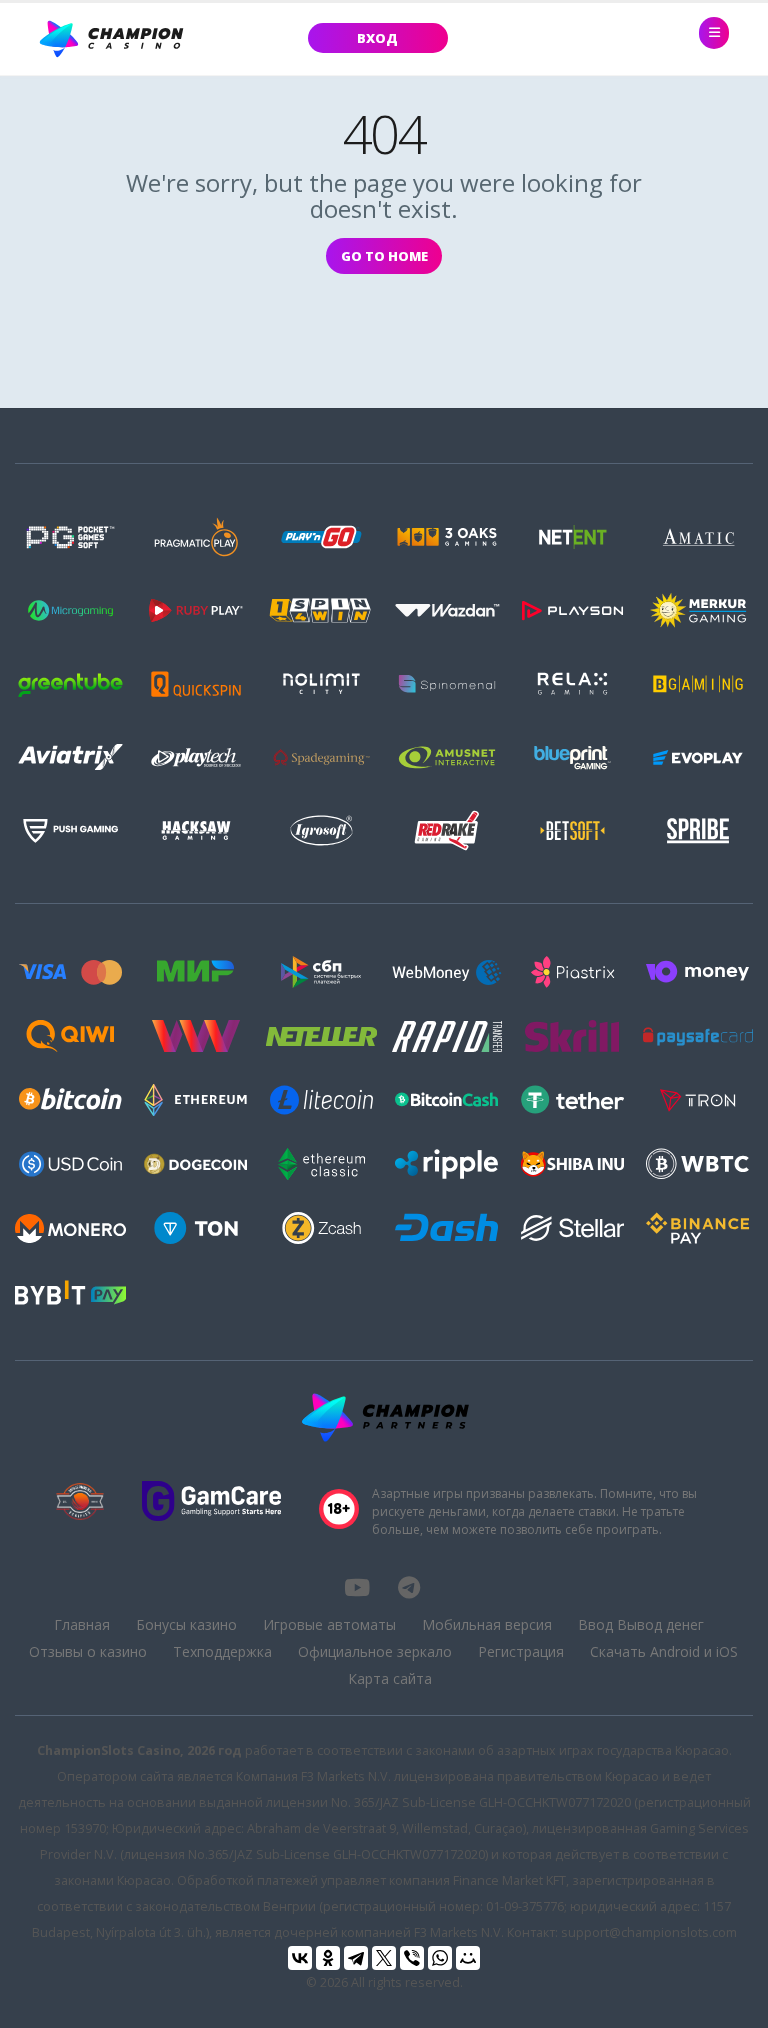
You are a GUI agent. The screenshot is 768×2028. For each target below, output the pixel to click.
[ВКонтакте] (300, 1958)
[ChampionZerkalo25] (409, 1587)
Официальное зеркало (375, 1651)
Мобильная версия (487, 1624)
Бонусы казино (186, 1624)
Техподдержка (222, 1651)
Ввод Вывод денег (641, 1624)
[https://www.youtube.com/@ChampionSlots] (357, 1587)
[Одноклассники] (328, 1958)
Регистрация (521, 1651)
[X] (384, 1958)
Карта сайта (390, 1678)
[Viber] (412, 1958)
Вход (377, 38)
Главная (82, 1624)
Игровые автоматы (329, 1624)
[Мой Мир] (468, 1958)
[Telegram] (356, 1958)
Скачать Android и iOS (664, 1651)
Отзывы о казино (88, 1651)
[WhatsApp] (440, 1958)
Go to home (384, 256)
